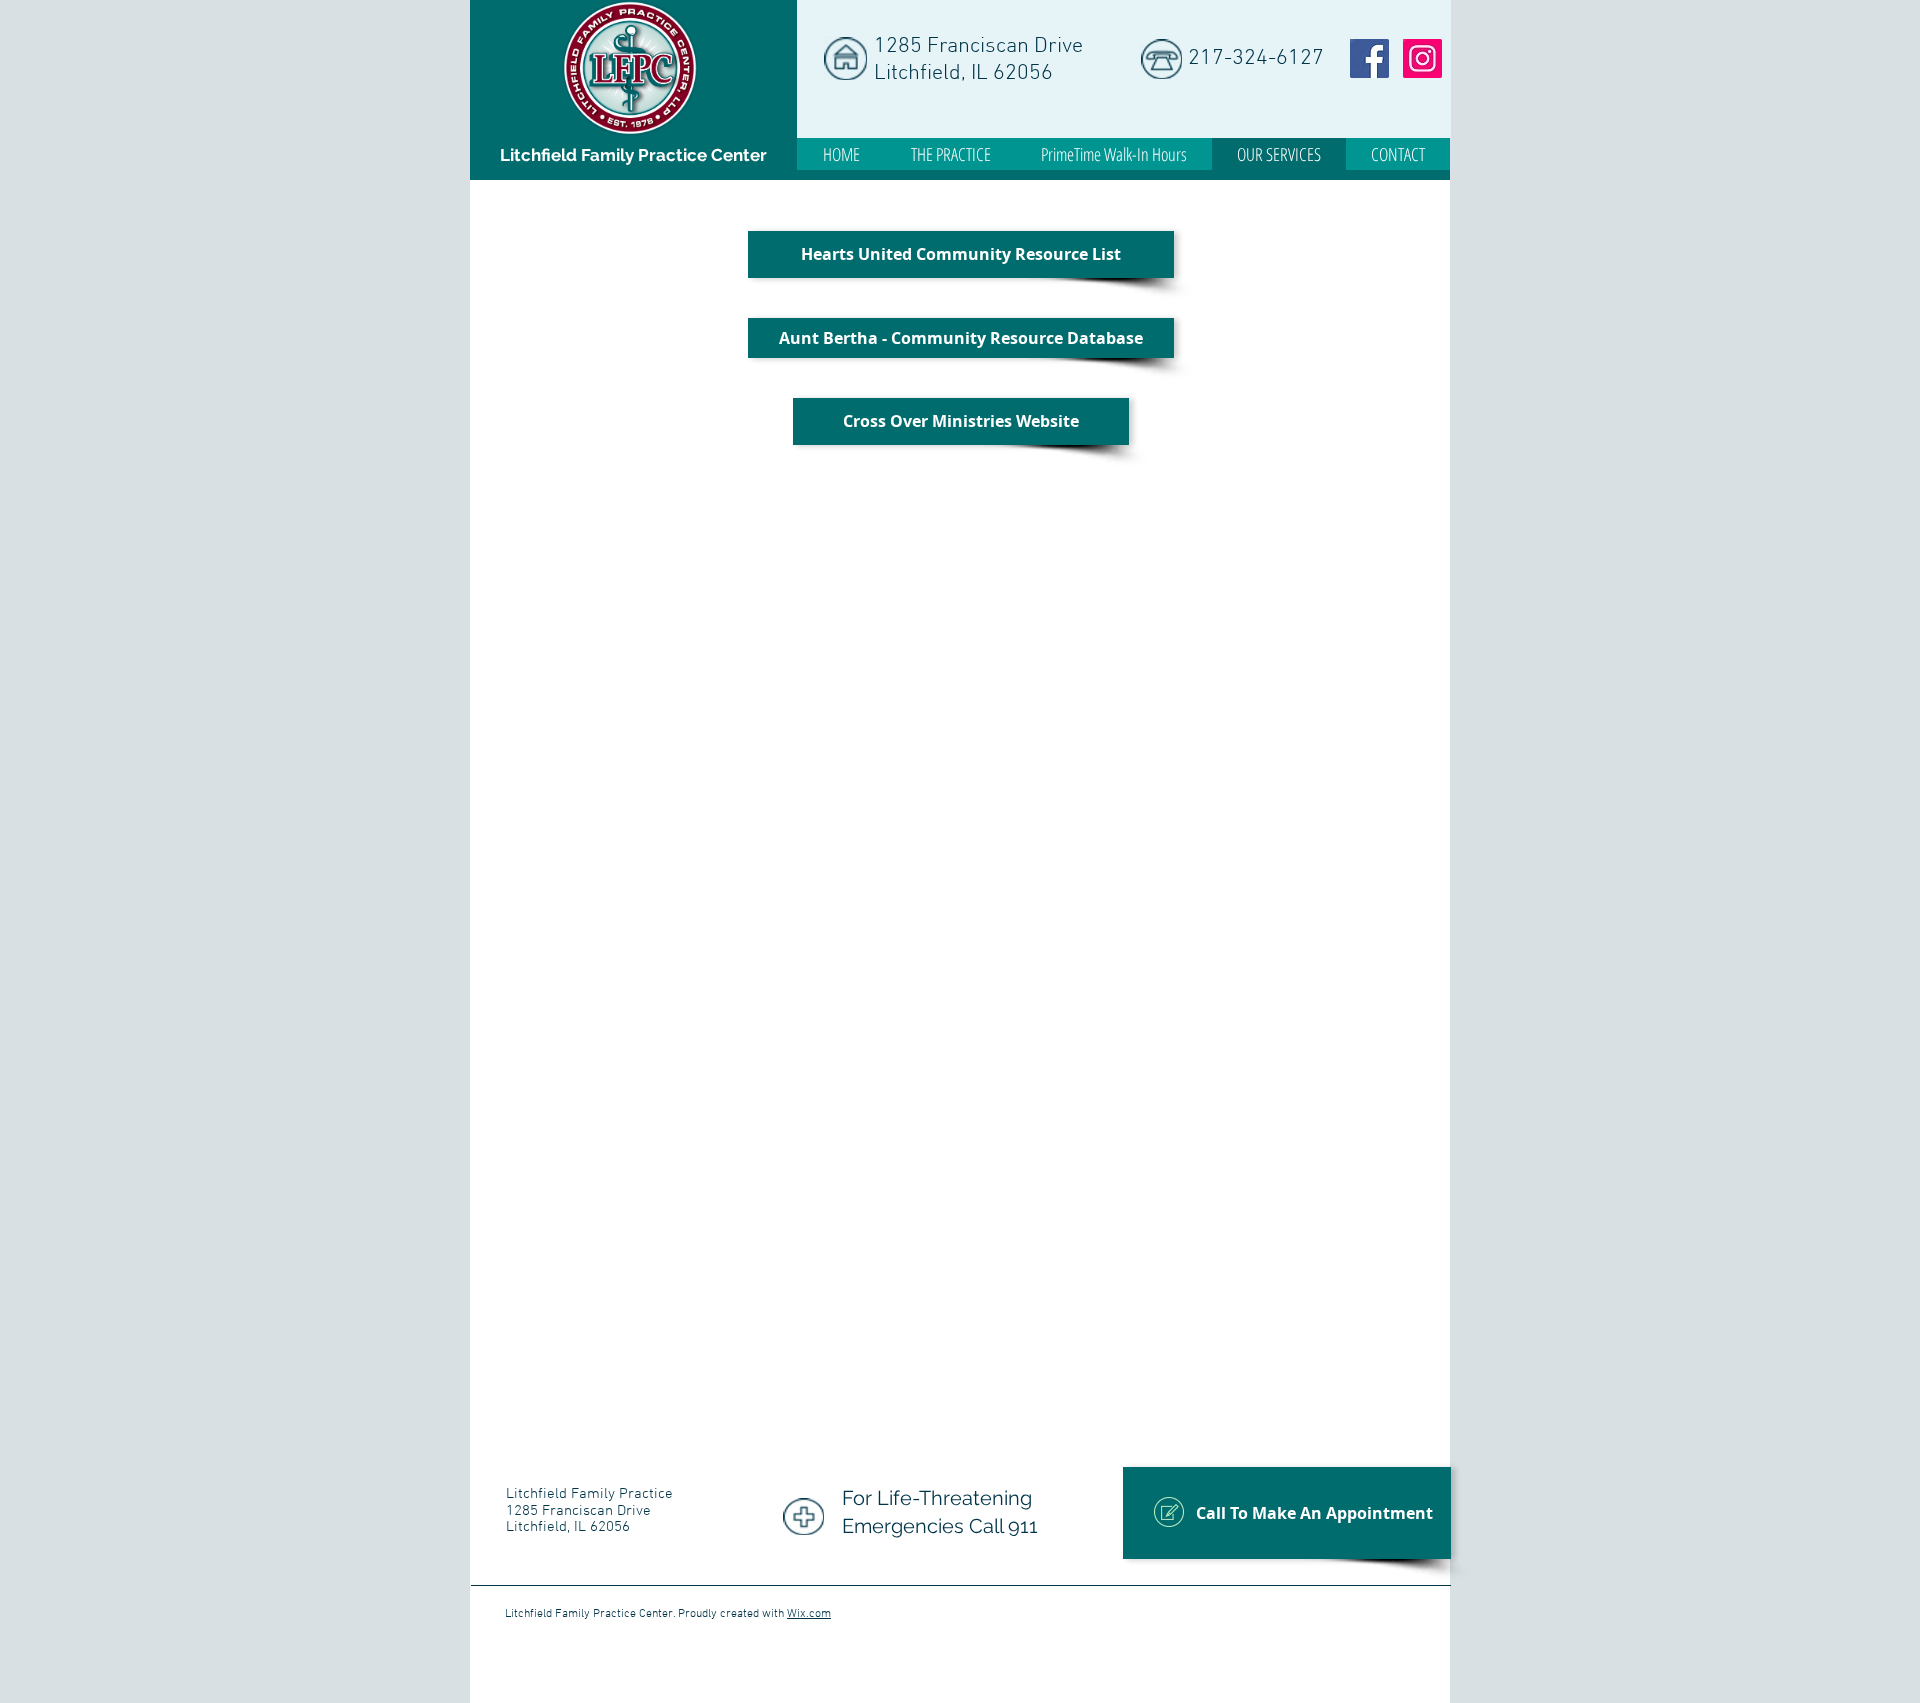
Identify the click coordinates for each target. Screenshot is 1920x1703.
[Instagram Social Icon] (1422, 58)
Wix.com (809, 1614)
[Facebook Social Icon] (1369, 58)
